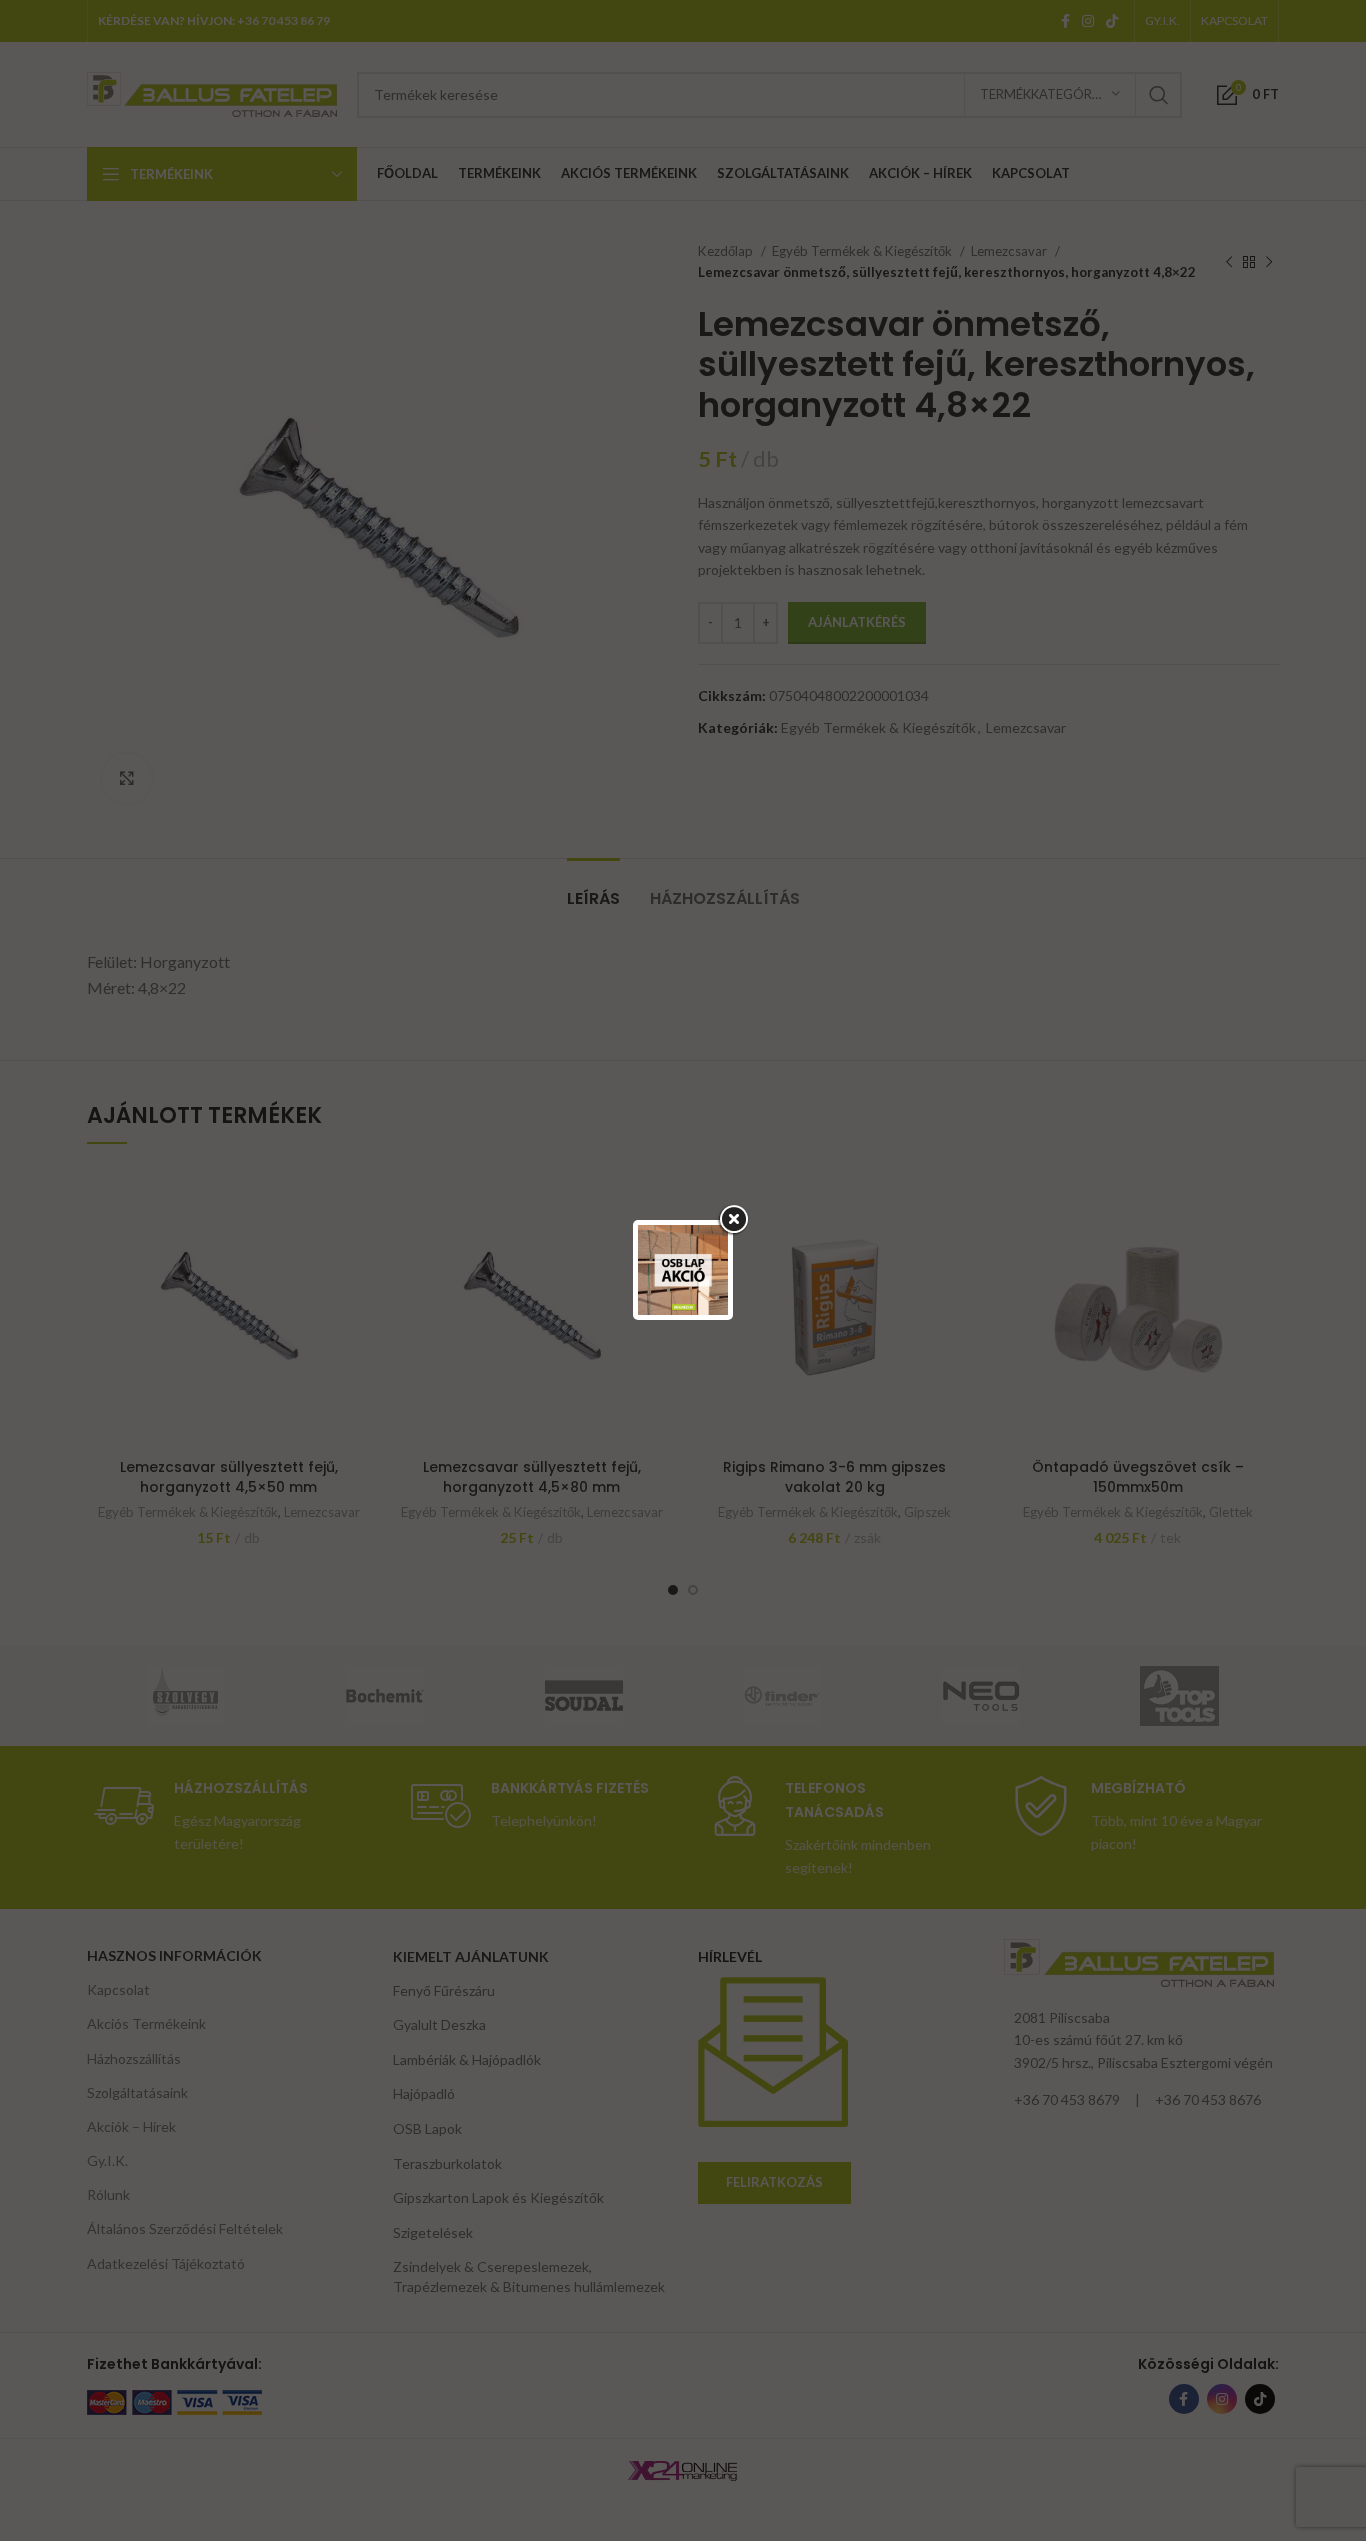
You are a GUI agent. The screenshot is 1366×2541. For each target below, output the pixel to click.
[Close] (733, 1220)
